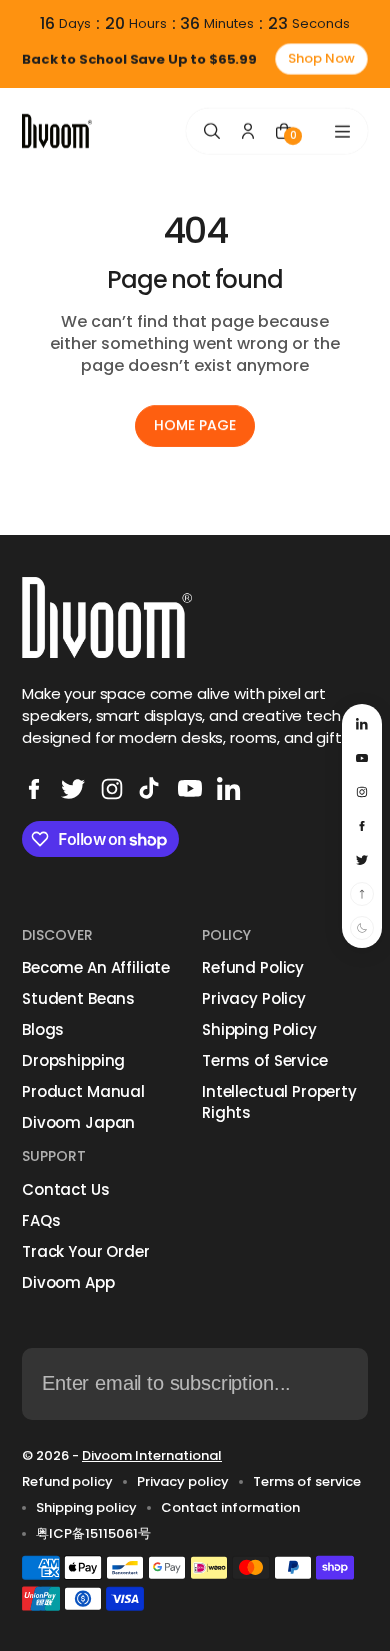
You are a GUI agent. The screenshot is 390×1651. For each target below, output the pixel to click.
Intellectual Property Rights (279, 1102)
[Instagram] (112, 789)
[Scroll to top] (362, 894)
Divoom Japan (78, 1122)
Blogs (43, 1029)
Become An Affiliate (96, 967)
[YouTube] (190, 789)
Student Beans (78, 998)
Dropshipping (73, 1060)
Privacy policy (183, 1482)
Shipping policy (86, 1508)
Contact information (230, 1508)
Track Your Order (86, 1251)
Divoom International (152, 1455)
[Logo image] (57, 131)
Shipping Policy (259, 1029)
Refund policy (67, 1482)
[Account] (248, 131)
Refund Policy (253, 967)
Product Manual (83, 1091)
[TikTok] (151, 789)
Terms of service (307, 1482)
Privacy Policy (254, 998)
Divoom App (68, 1282)
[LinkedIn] (229, 789)
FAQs (41, 1220)
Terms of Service (265, 1060)
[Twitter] (73, 789)
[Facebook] (34, 789)
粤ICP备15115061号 (93, 1534)
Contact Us (66, 1189)
